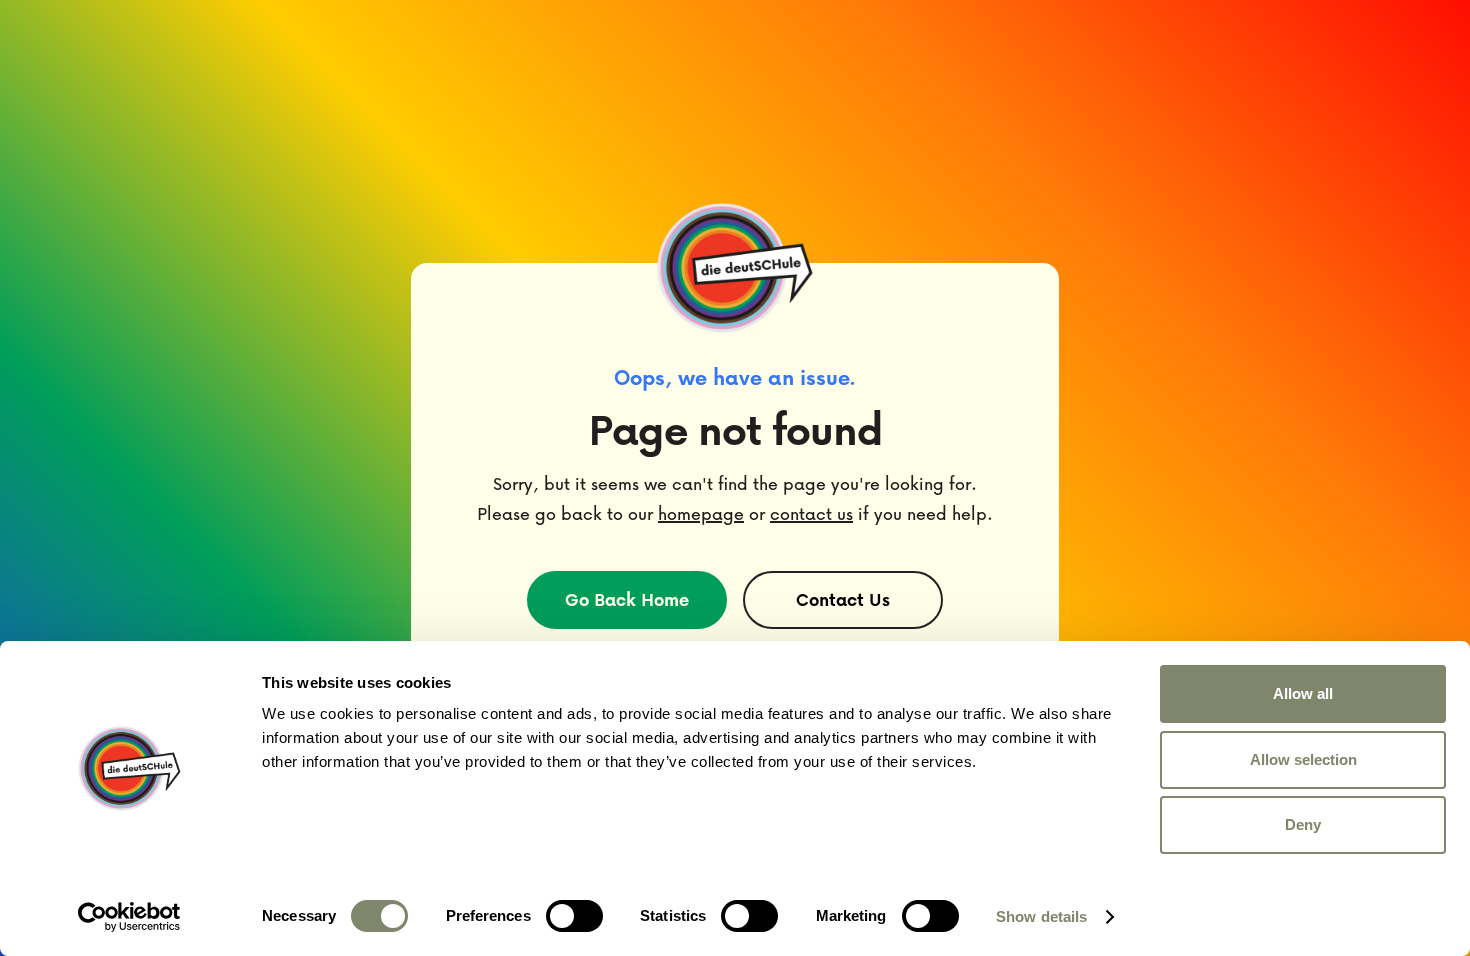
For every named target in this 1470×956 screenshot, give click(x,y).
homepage (701, 513)
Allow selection (1303, 759)
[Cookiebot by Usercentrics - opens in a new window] (129, 917)
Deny (1303, 824)
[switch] (574, 916)
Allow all (1303, 693)
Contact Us (843, 599)
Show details (1041, 916)
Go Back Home (627, 599)
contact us (811, 513)
